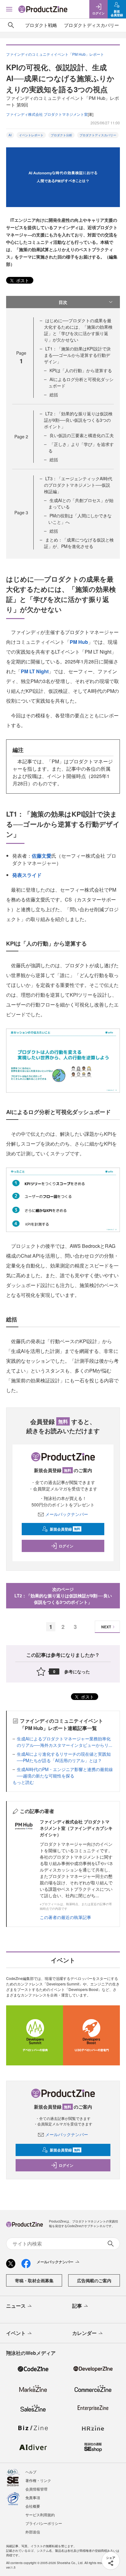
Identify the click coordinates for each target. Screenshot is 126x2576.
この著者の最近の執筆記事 (65, 1917)
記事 (77, 2306)
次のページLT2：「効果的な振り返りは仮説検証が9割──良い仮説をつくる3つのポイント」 (63, 1596)
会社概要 (33, 2506)
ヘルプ (31, 2472)
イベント (16, 2333)
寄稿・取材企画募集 (34, 2280)
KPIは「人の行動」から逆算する (81, 370)
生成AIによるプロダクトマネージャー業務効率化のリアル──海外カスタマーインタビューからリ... (65, 1742)
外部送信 (33, 2532)
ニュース (16, 2306)
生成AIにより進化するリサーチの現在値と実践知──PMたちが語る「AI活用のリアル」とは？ (64, 1757)
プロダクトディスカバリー (91, 25)
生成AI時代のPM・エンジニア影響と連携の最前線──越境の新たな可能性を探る (65, 1772)
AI (10, 135)
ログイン (66, 1546)
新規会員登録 (65, 1529)
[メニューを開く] (9, 9)
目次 (63, 302)
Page (21, 436)
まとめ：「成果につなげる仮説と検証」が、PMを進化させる (79, 543)
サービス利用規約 (40, 2515)
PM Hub (79, 642)
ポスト (22, 280)
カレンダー (84, 2333)
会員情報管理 (36, 2489)
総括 (54, 395)
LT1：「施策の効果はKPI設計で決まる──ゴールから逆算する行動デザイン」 (77, 355)
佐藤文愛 (42, 856)
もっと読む (23, 1782)
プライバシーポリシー (44, 2523)
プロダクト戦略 (41, 25)
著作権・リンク (38, 2480)
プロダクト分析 (61, 135)
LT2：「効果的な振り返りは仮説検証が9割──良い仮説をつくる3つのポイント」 (78, 420)
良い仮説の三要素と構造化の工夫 (82, 435)
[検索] (11, 25)
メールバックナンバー (67, 1514)
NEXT (106, 1627)
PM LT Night (35, 671)
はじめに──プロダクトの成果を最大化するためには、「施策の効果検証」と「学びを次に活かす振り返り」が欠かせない (78, 330)
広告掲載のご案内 (94, 2280)
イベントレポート (31, 135)
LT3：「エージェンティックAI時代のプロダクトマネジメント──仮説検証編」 (78, 485)
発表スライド (27, 875)
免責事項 (33, 2497)
